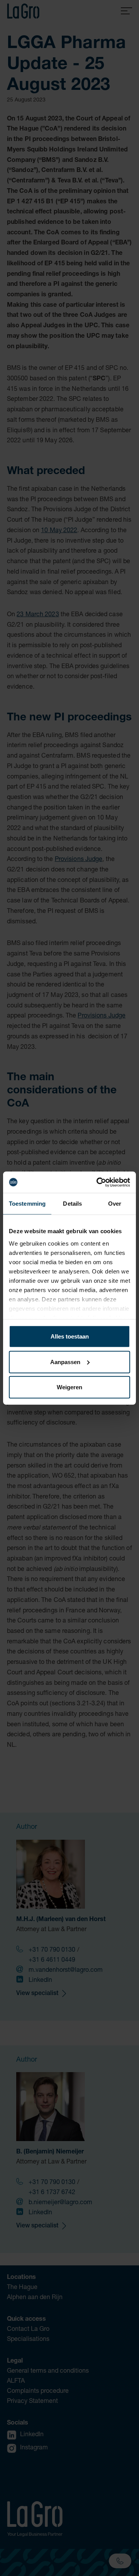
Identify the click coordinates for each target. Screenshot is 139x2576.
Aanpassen (65, 1362)
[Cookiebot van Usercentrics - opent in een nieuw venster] (98, 1182)
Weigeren (69, 1387)
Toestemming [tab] (27, 1204)
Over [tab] (115, 1204)
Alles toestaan (70, 1336)
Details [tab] (72, 1204)
